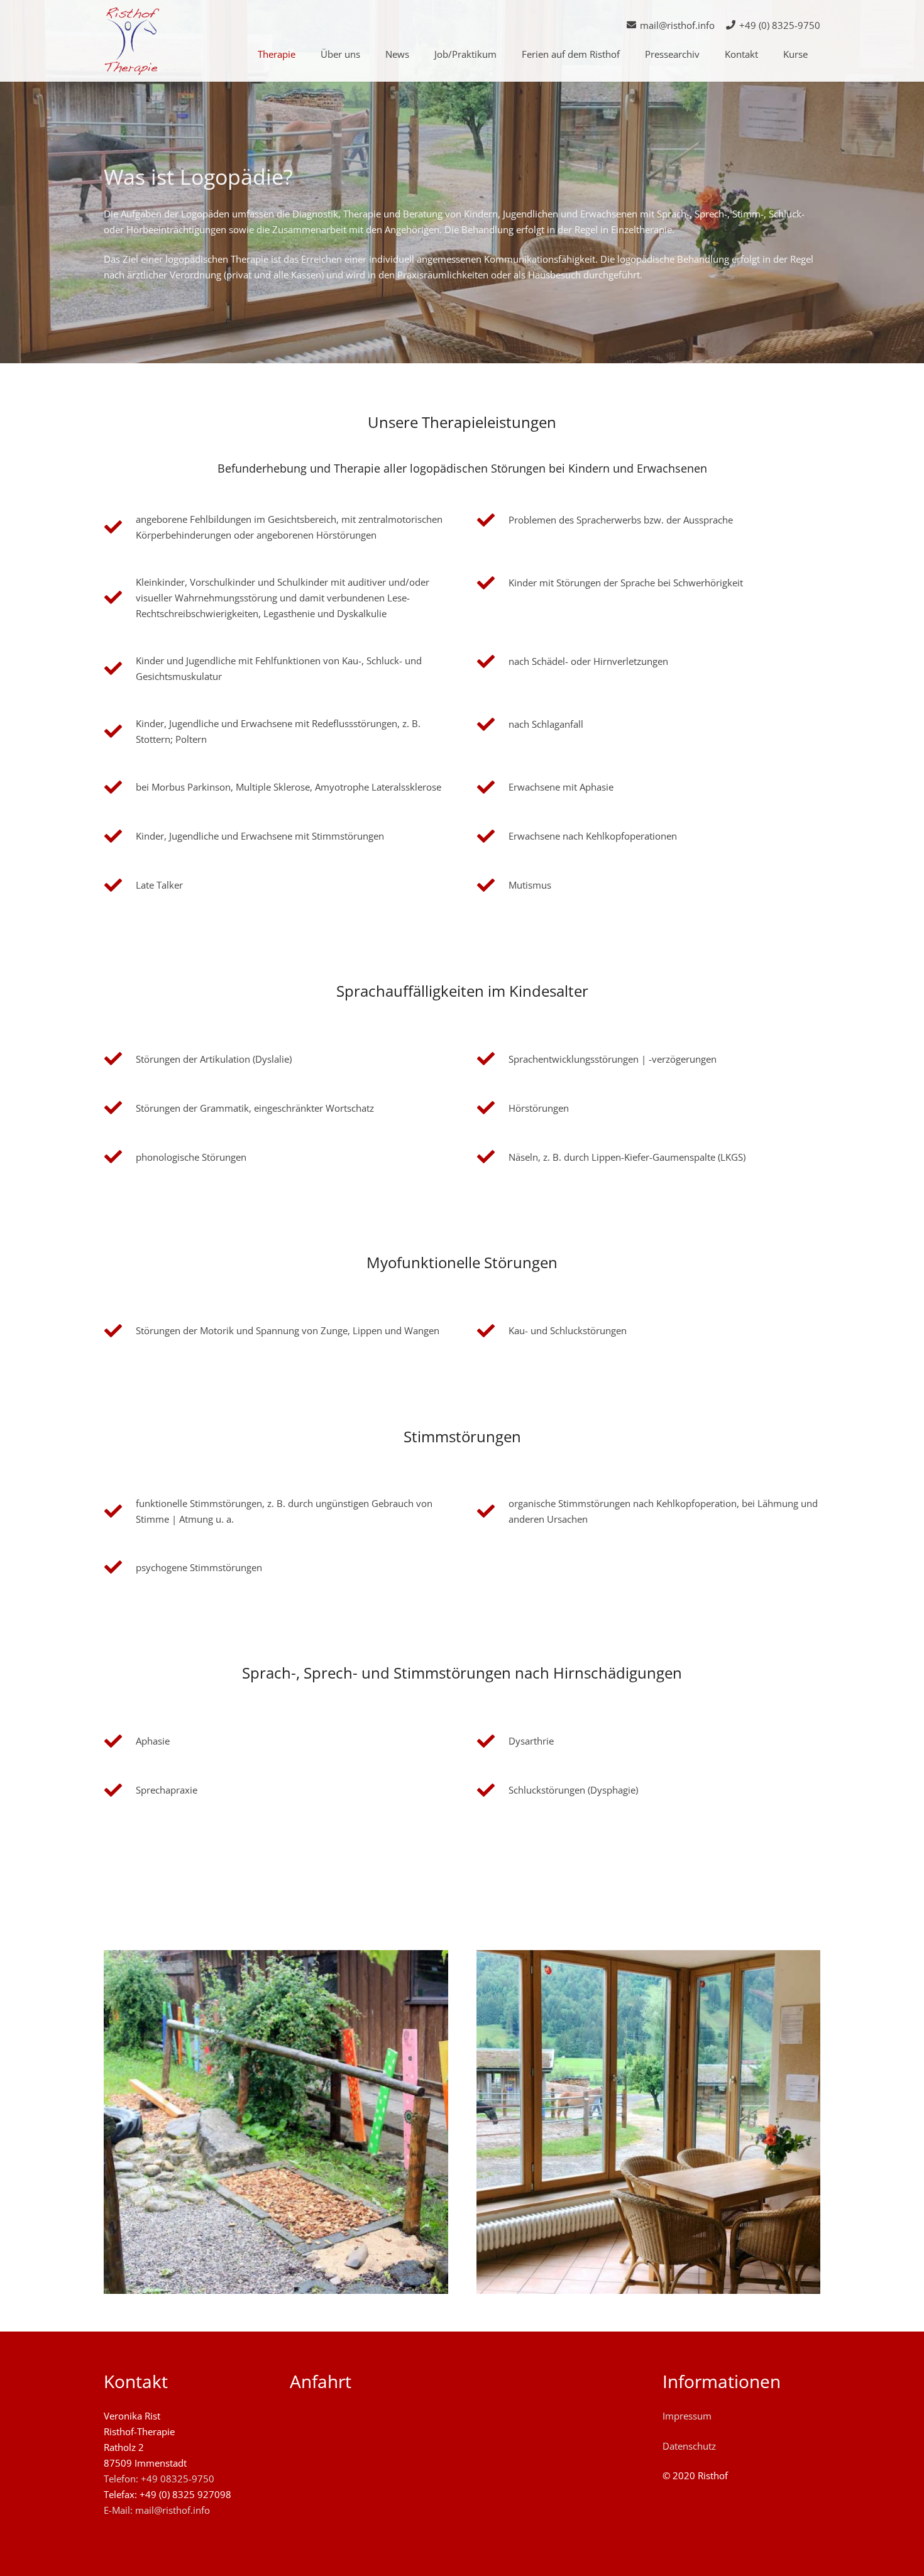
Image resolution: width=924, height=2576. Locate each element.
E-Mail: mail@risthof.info (157, 2510)
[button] (301, 54)
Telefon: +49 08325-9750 (159, 2479)
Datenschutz (689, 2446)
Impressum (687, 2416)
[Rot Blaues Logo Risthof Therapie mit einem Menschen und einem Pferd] (132, 41)
